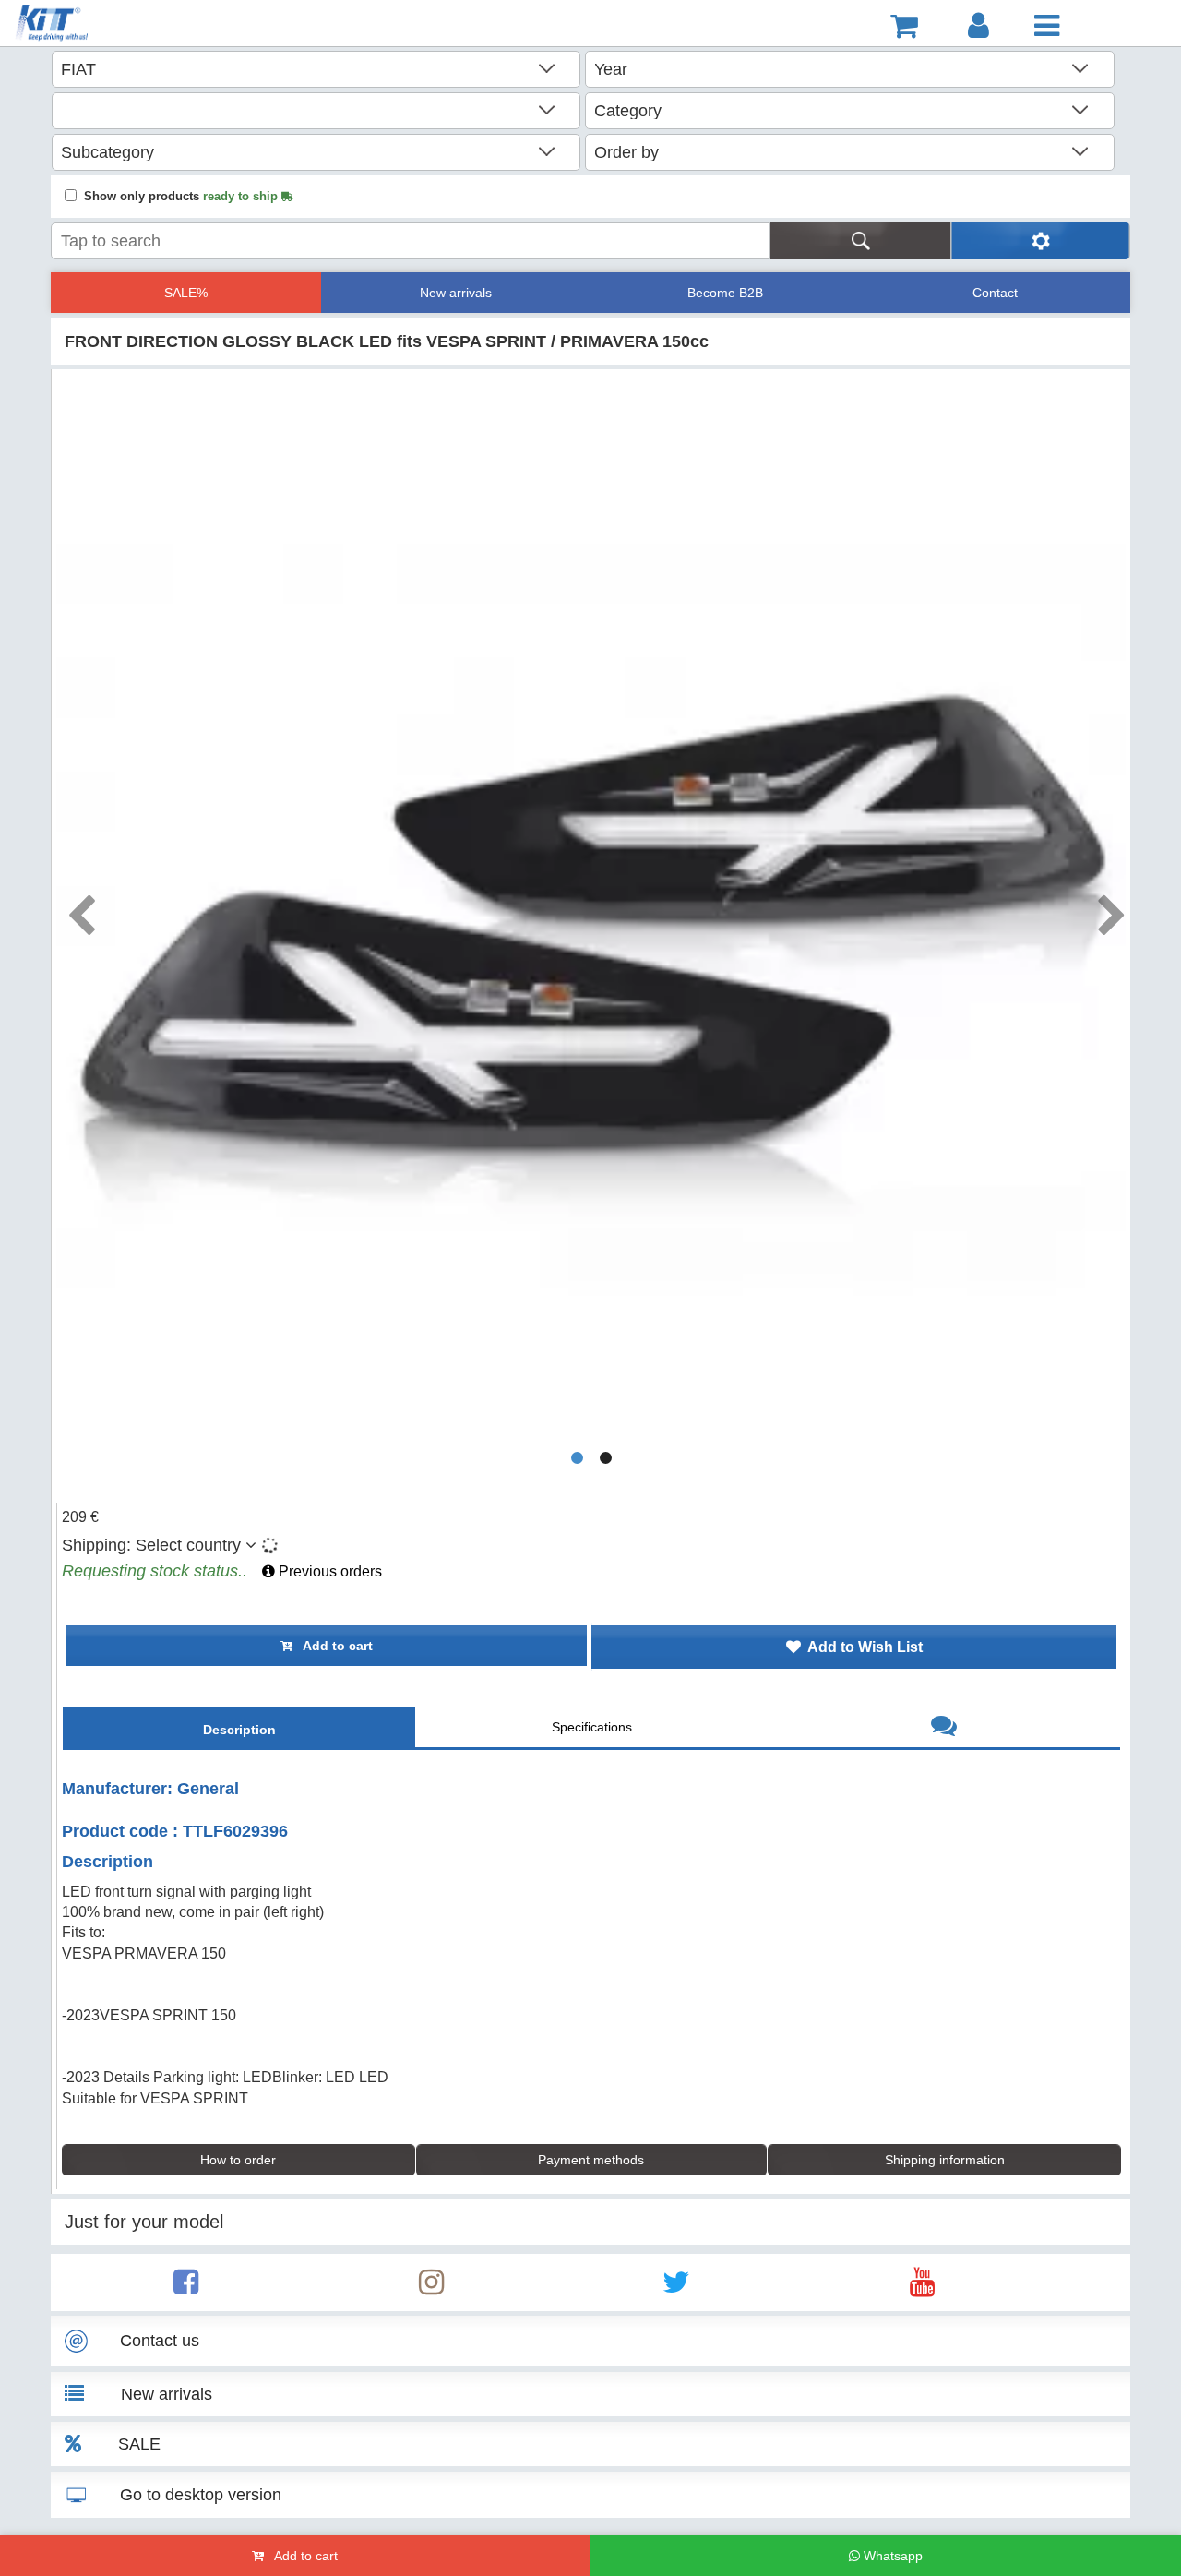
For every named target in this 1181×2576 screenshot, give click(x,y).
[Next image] (1111, 909)
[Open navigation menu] (1047, 26)
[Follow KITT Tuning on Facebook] (186, 2288)
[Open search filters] (1040, 241)
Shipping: (151, 1545)
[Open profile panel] (978, 26)
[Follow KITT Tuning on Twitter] (676, 2288)
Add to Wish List (862, 1647)
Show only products (183, 196)
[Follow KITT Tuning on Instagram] (431, 2288)
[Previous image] (80, 909)
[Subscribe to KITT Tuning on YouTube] (922, 2288)
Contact (995, 293)
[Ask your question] (944, 1728)
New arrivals (456, 293)
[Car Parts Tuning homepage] (98, 25)
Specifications (592, 1727)
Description (239, 1730)
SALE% (186, 293)
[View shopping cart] (904, 26)
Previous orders (328, 1571)
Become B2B (725, 293)
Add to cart (333, 1646)
